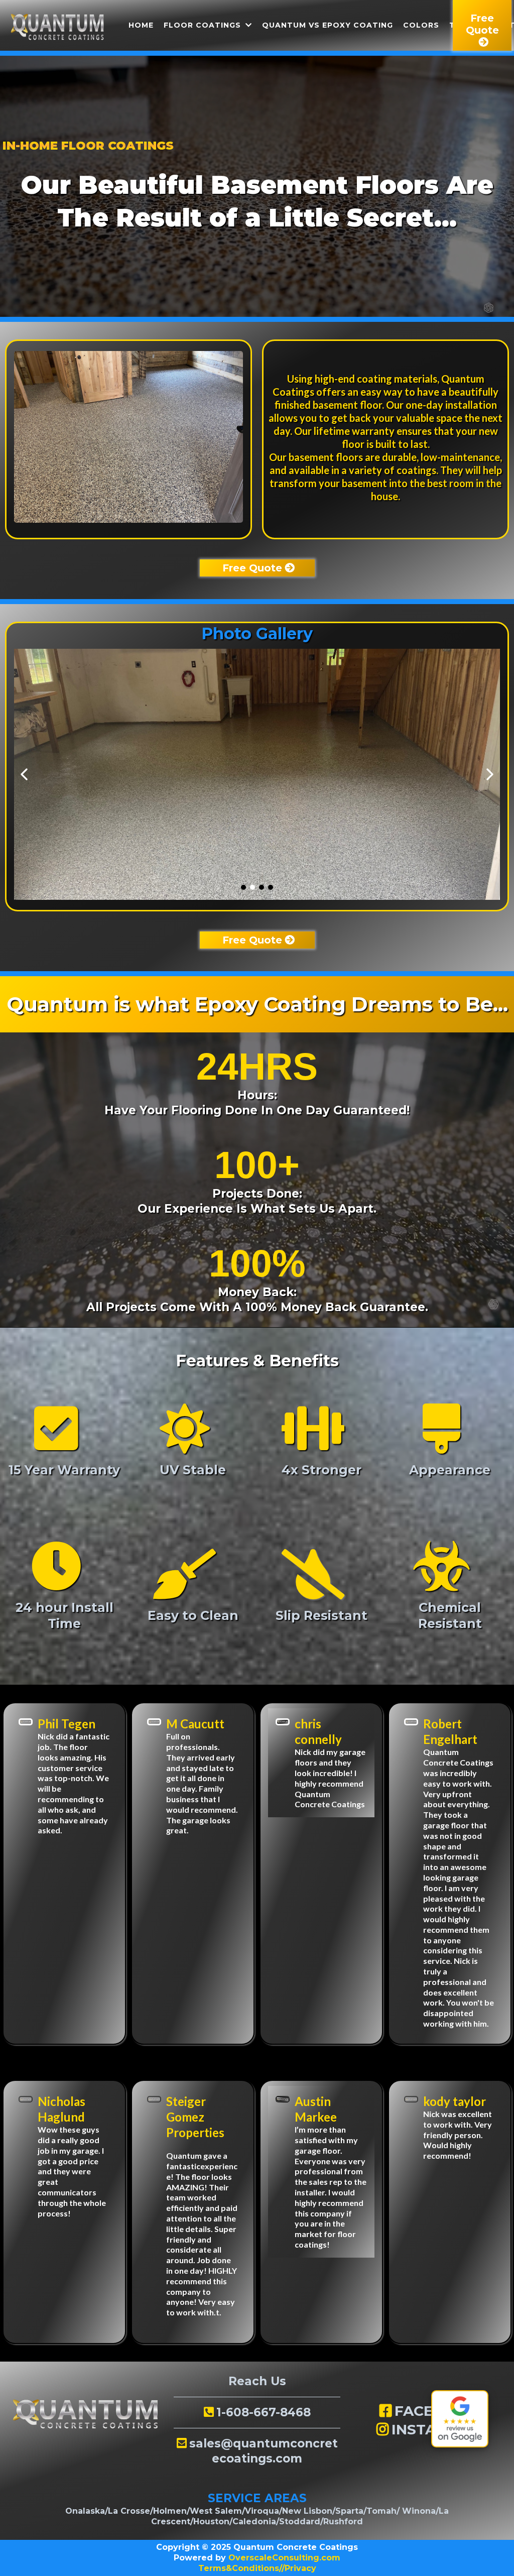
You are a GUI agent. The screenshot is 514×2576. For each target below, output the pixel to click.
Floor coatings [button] (204, 25)
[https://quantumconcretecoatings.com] (57, 26)
